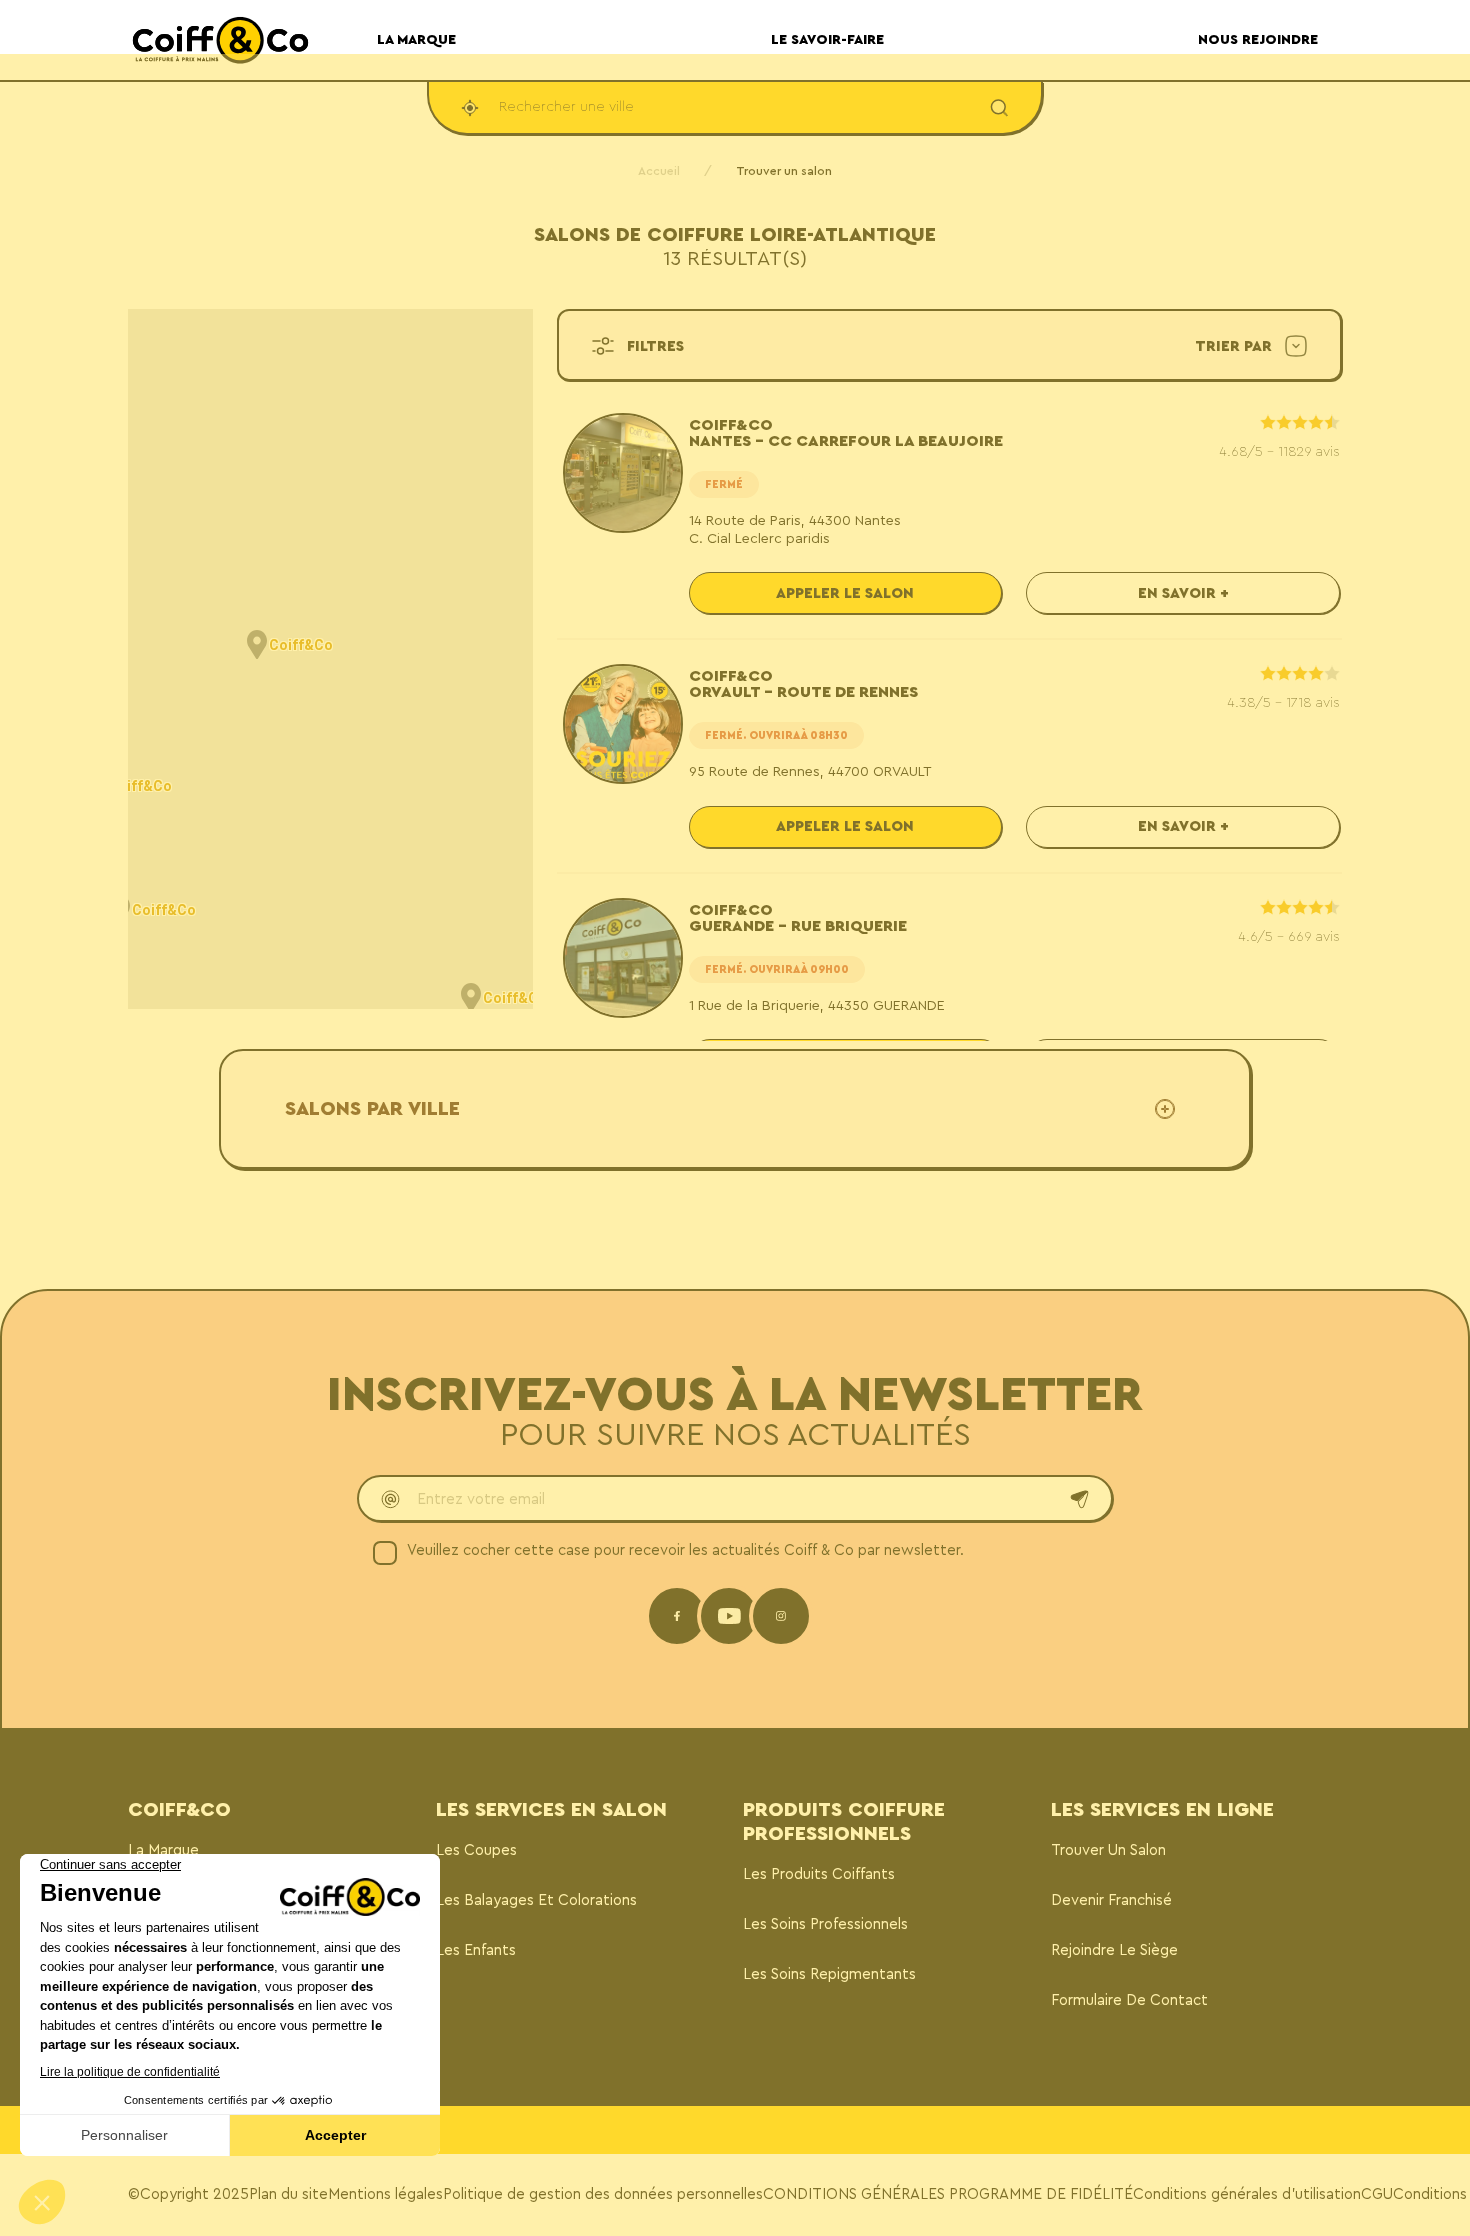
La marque (163, 1850)
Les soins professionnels (825, 1924)
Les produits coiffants (819, 1874)
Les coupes (476, 1850)
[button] (257, 645)
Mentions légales (385, 2194)
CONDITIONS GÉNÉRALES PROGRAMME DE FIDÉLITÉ (948, 2194)
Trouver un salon (1108, 1850)
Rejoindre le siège (1114, 1950)
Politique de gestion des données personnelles (603, 2194)
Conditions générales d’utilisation (1247, 2194)
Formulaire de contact (1129, 2000)
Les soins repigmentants (829, 1974)
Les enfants (476, 1950)
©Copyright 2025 (188, 2194)
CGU (1377, 2194)
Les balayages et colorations (536, 1900)
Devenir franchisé (1111, 1900)
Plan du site (288, 2194)
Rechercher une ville (566, 107)
